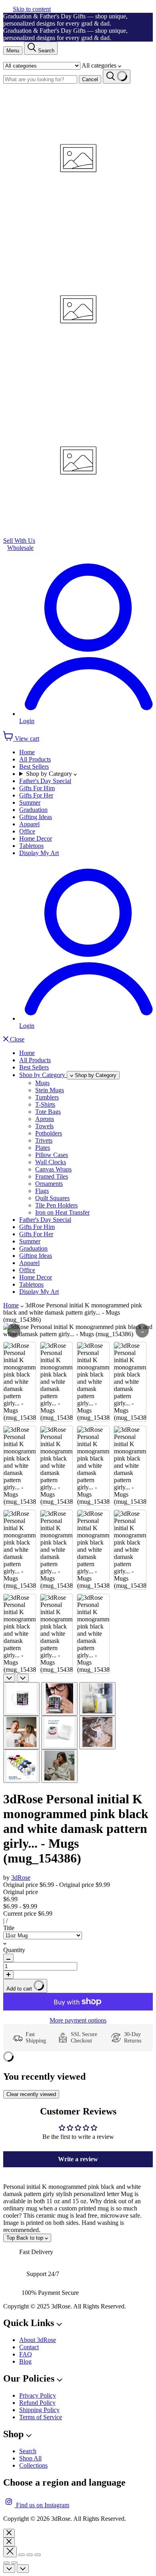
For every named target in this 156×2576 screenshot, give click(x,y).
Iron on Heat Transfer (62, 1212)
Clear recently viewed (31, 2094)
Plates (43, 1148)
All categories (100, 65)
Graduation (33, 810)
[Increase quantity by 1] (8, 1975)
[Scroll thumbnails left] (9, 1678)
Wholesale (20, 548)
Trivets (44, 1140)
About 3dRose (38, 2340)
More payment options (78, 2020)
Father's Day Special (45, 781)
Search (28, 2451)
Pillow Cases (52, 1155)
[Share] (22, 2555)
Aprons (45, 1119)
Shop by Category (50, 774)
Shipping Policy (39, 2410)
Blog (25, 2361)
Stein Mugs (50, 1090)
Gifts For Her (36, 795)
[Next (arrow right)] (14, 2563)
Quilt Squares (52, 1198)
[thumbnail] (21, 1699)
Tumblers (47, 1097)
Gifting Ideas (36, 817)
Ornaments (49, 1184)
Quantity (14, 1950)
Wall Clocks (51, 1162)
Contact (29, 2347)
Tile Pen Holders (56, 1205)
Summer (30, 802)
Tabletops (31, 846)
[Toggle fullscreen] (30, 2555)
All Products (35, 759)
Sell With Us (19, 541)
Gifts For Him (37, 788)
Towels (44, 1126)
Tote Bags (48, 1112)
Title (9, 1928)
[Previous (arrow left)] (6, 2563)
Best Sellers (34, 766)
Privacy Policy (38, 2395)
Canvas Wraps (53, 1169)
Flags (42, 1191)
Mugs (42, 1083)
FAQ (26, 2354)
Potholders (49, 1133)
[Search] (117, 77)
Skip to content (32, 9)
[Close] (9, 2533)
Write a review (78, 2159)
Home (27, 752)
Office (27, 831)
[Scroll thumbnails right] (23, 1678)
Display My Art (39, 853)
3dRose (21, 1878)
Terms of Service (41, 2417)
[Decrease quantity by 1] (8, 1958)
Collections (33, 2465)
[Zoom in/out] (38, 2555)
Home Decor (36, 838)
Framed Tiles (52, 1176)
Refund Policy (37, 2403)
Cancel (90, 79)
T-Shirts (45, 1104)
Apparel (29, 824)
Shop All (30, 2458)
